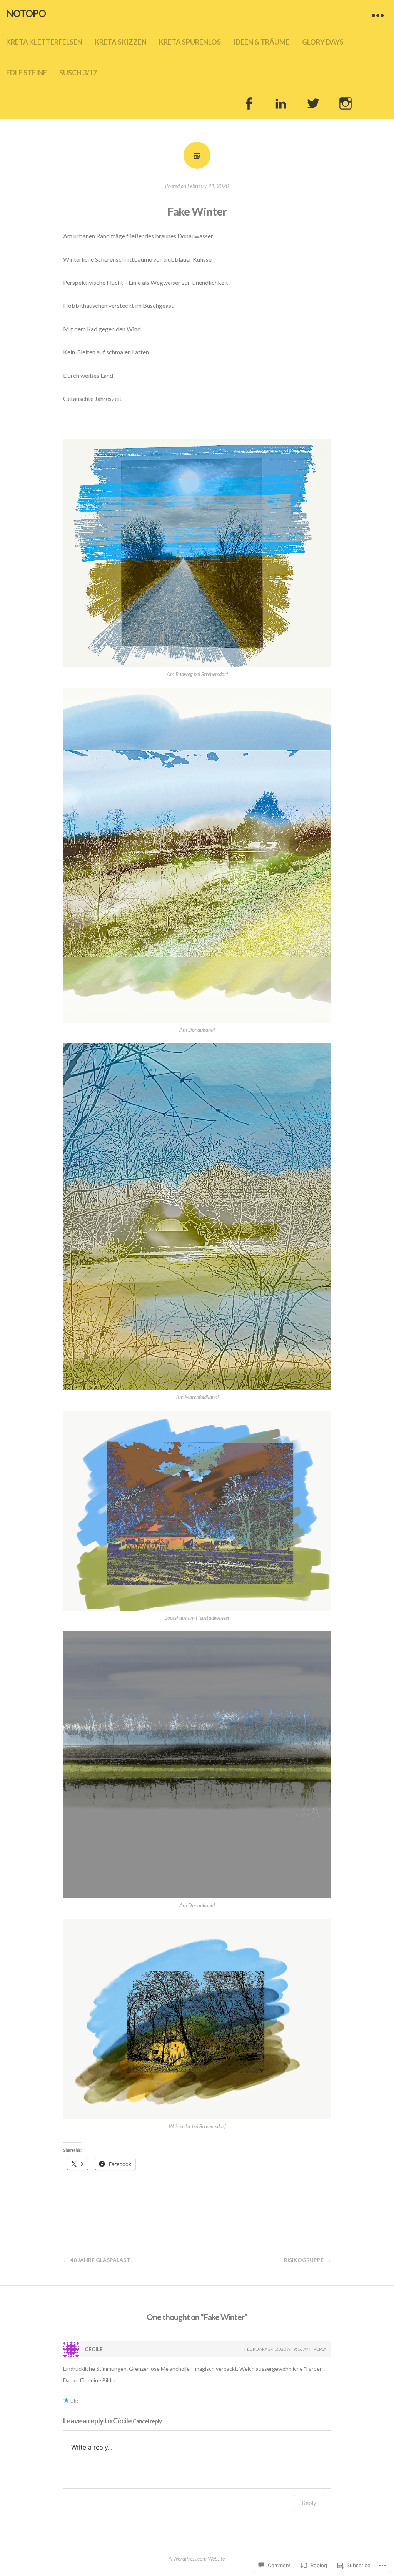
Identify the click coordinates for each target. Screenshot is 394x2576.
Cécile (122, 2421)
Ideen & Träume (261, 42)
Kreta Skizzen (121, 42)
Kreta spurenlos (190, 42)
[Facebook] (249, 103)
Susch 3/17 (78, 73)
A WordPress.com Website (197, 2559)
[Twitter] (313, 103)
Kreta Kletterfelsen (44, 42)
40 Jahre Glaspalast (100, 2260)
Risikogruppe (304, 2260)
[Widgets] (378, 15)
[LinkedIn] (281, 103)
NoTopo (26, 13)
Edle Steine (27, 73)
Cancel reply (147, 2421)
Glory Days (323, 42)
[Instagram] (346, 103)
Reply (320, 2349)
